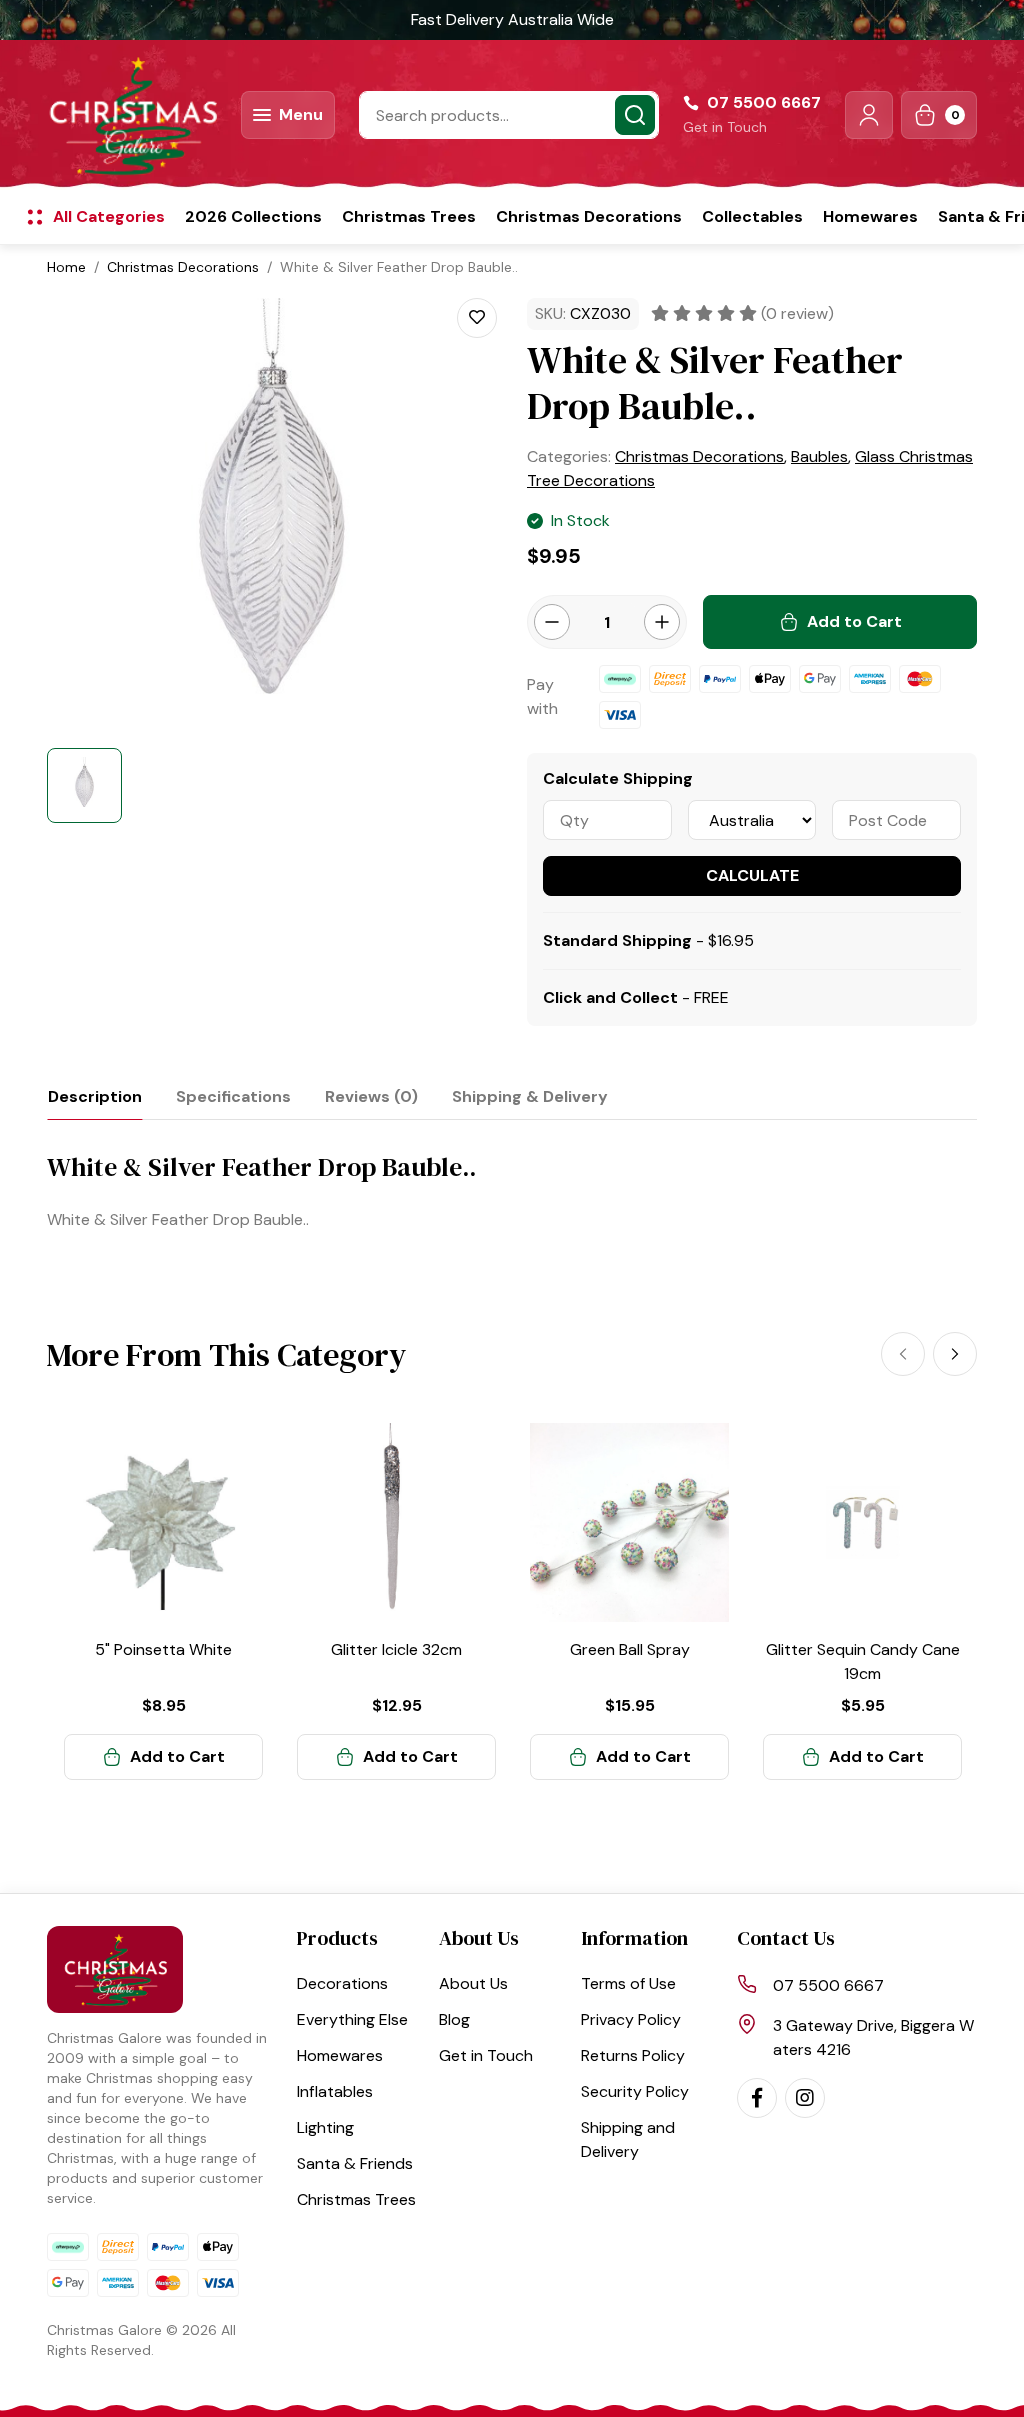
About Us (473, 1983)
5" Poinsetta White (163, 1649)
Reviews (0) (371, 1096)
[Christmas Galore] (132, 115)
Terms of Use (628, 1983)
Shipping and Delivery (628, 2139)
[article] (163, 1601)
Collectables (752, 216)
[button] (869, 115)
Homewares (870, 216)
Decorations (342, 1983)
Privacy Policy (631, 2019)
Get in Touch (725, 127)
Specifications (233, 1096)
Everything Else (352, 2019)
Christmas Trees (409, 216)
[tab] (95, 1096)
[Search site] (635, 115)
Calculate (752, 875)
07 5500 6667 (828, 1985)
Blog (454, 2019)
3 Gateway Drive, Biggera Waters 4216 (873, 2037)
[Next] (955, 1354)
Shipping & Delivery (530, 1096)
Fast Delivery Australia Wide (512, 19)
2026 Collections (253, 216)
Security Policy (635, 2091)
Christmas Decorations (589, 216)
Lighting (325, 2127)
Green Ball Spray (630, 1649)
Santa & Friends (355, 2163)
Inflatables (335, 2091)
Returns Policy (633, 2055)
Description (95, 1096)
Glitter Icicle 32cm (396, 1649)
